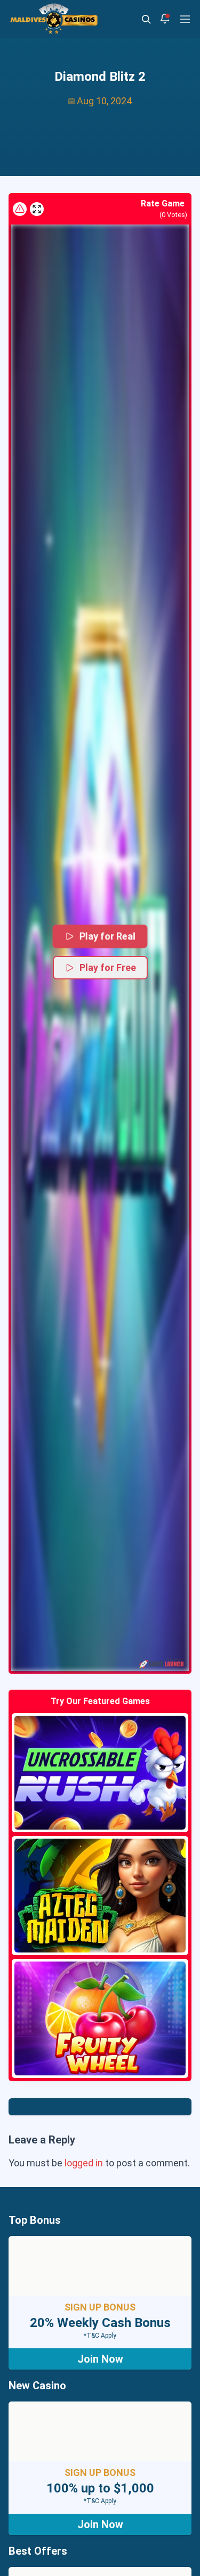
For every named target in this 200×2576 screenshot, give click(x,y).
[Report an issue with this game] (20, 209)
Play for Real (108, 936)
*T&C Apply (100, 2336)
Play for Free (108, 967)
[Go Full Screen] (37, 209)
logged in (84, 2163)
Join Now (100, 2359)
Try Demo (100, 1773)
